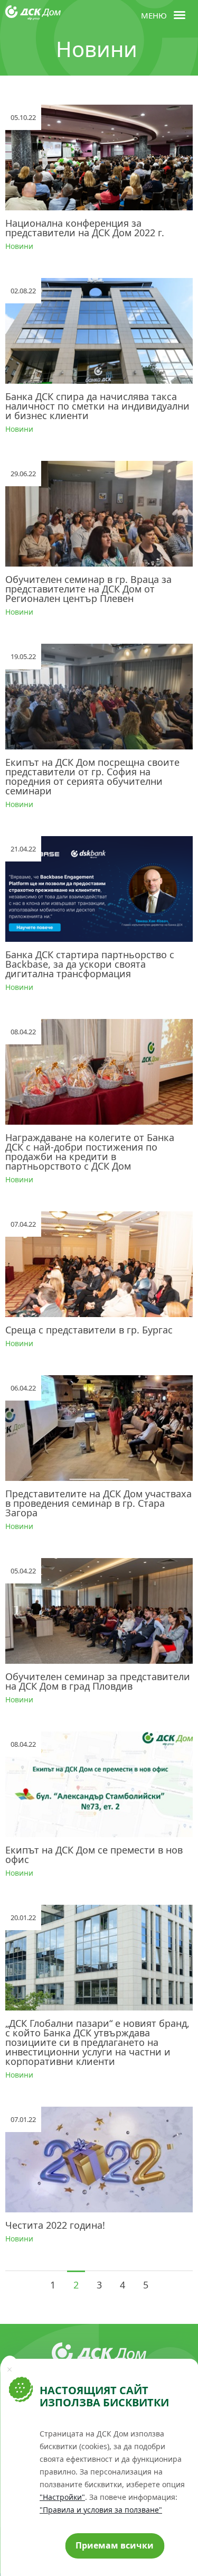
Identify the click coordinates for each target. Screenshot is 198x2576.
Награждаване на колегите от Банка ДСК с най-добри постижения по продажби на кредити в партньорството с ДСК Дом (90, 1152)
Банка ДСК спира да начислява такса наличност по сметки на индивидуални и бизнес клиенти (97, 406)
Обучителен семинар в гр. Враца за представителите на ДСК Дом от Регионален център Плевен (88, 589)
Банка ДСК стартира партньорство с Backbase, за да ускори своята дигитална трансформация (90, 964)
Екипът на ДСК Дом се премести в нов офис (94, 1855)
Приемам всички (115, 2545)
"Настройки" (62, 2497)
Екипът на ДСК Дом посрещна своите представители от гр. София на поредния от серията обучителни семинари (92, 776)
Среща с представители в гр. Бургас (89, 1330)
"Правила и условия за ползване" (101, 2510)
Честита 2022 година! (55, 2225)
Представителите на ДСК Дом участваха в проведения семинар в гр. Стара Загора (98, 1503)
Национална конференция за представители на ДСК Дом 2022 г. (85, 228)
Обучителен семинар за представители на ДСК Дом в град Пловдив (98, 1681)
